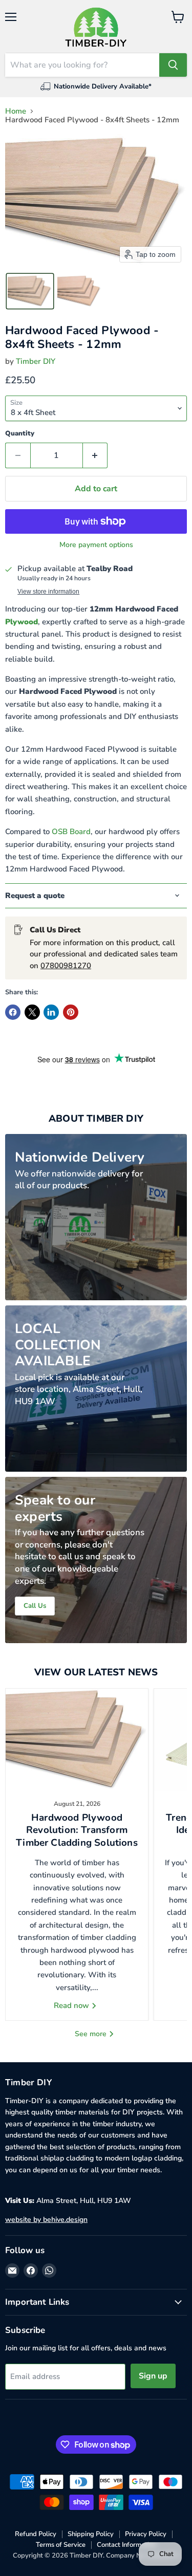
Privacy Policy (146, 2534)
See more (92, 2034)
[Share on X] (32, 1012)
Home (16, 111)
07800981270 (66, 966)
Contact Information (126, 2545)
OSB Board (71, 832)
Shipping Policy (91, 2534)
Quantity (20, 434)
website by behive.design (46, 2220)
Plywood (22, 622)
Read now (72, 2005)
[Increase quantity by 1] (95, 455)
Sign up (153, 2376)
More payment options (96, 545)
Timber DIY (36, 361)
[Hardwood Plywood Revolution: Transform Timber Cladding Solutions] (77, 1740)
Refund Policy (36, 2534)
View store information (48, 592)
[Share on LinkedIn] (51, 1012)
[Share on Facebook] (13, 1012)
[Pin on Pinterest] (71, 1012)
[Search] (173, 65)
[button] (30, 291)
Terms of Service (61, 2545)
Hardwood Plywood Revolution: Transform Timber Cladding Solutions (77, 1830)
